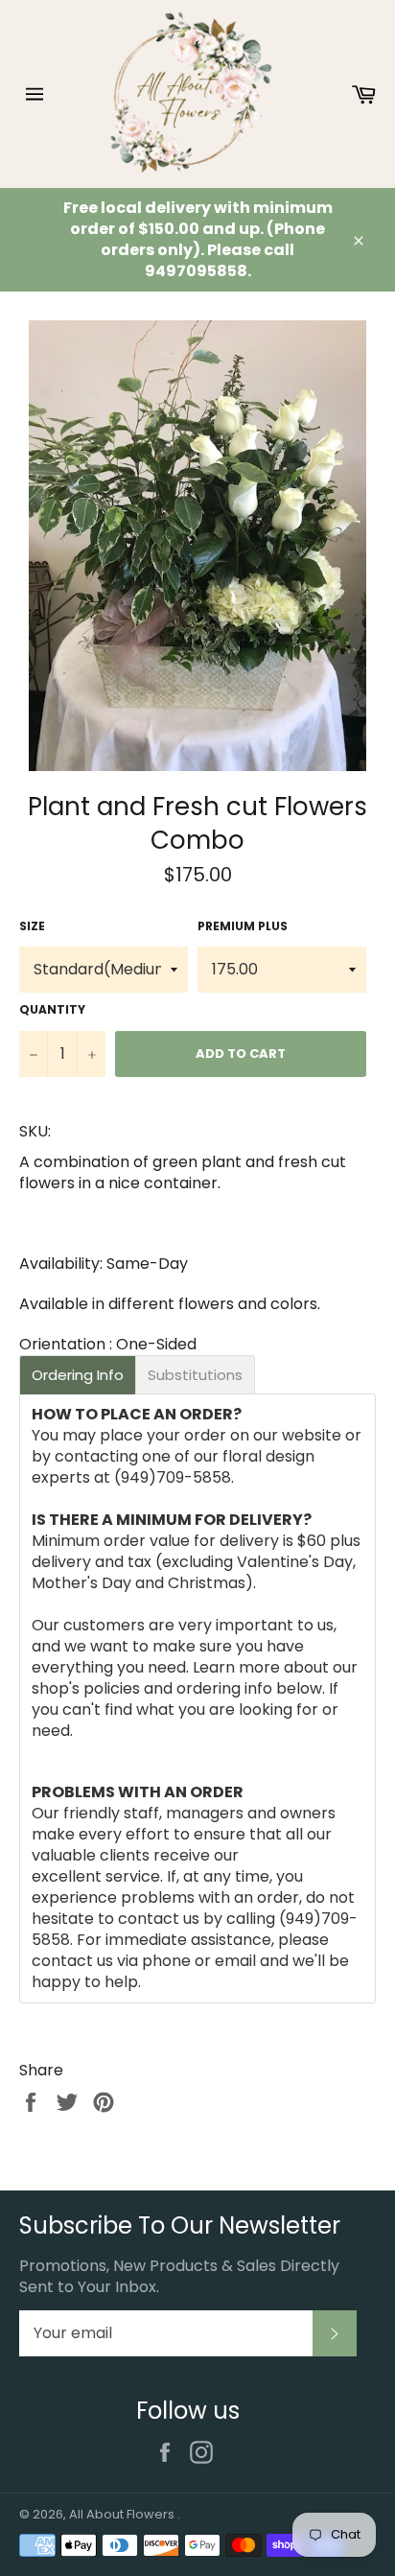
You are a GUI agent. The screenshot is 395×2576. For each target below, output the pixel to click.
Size (32, 926)
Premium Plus (243, 926)
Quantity (52, 1010)
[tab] (78, 1375)
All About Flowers (123, 2514)
